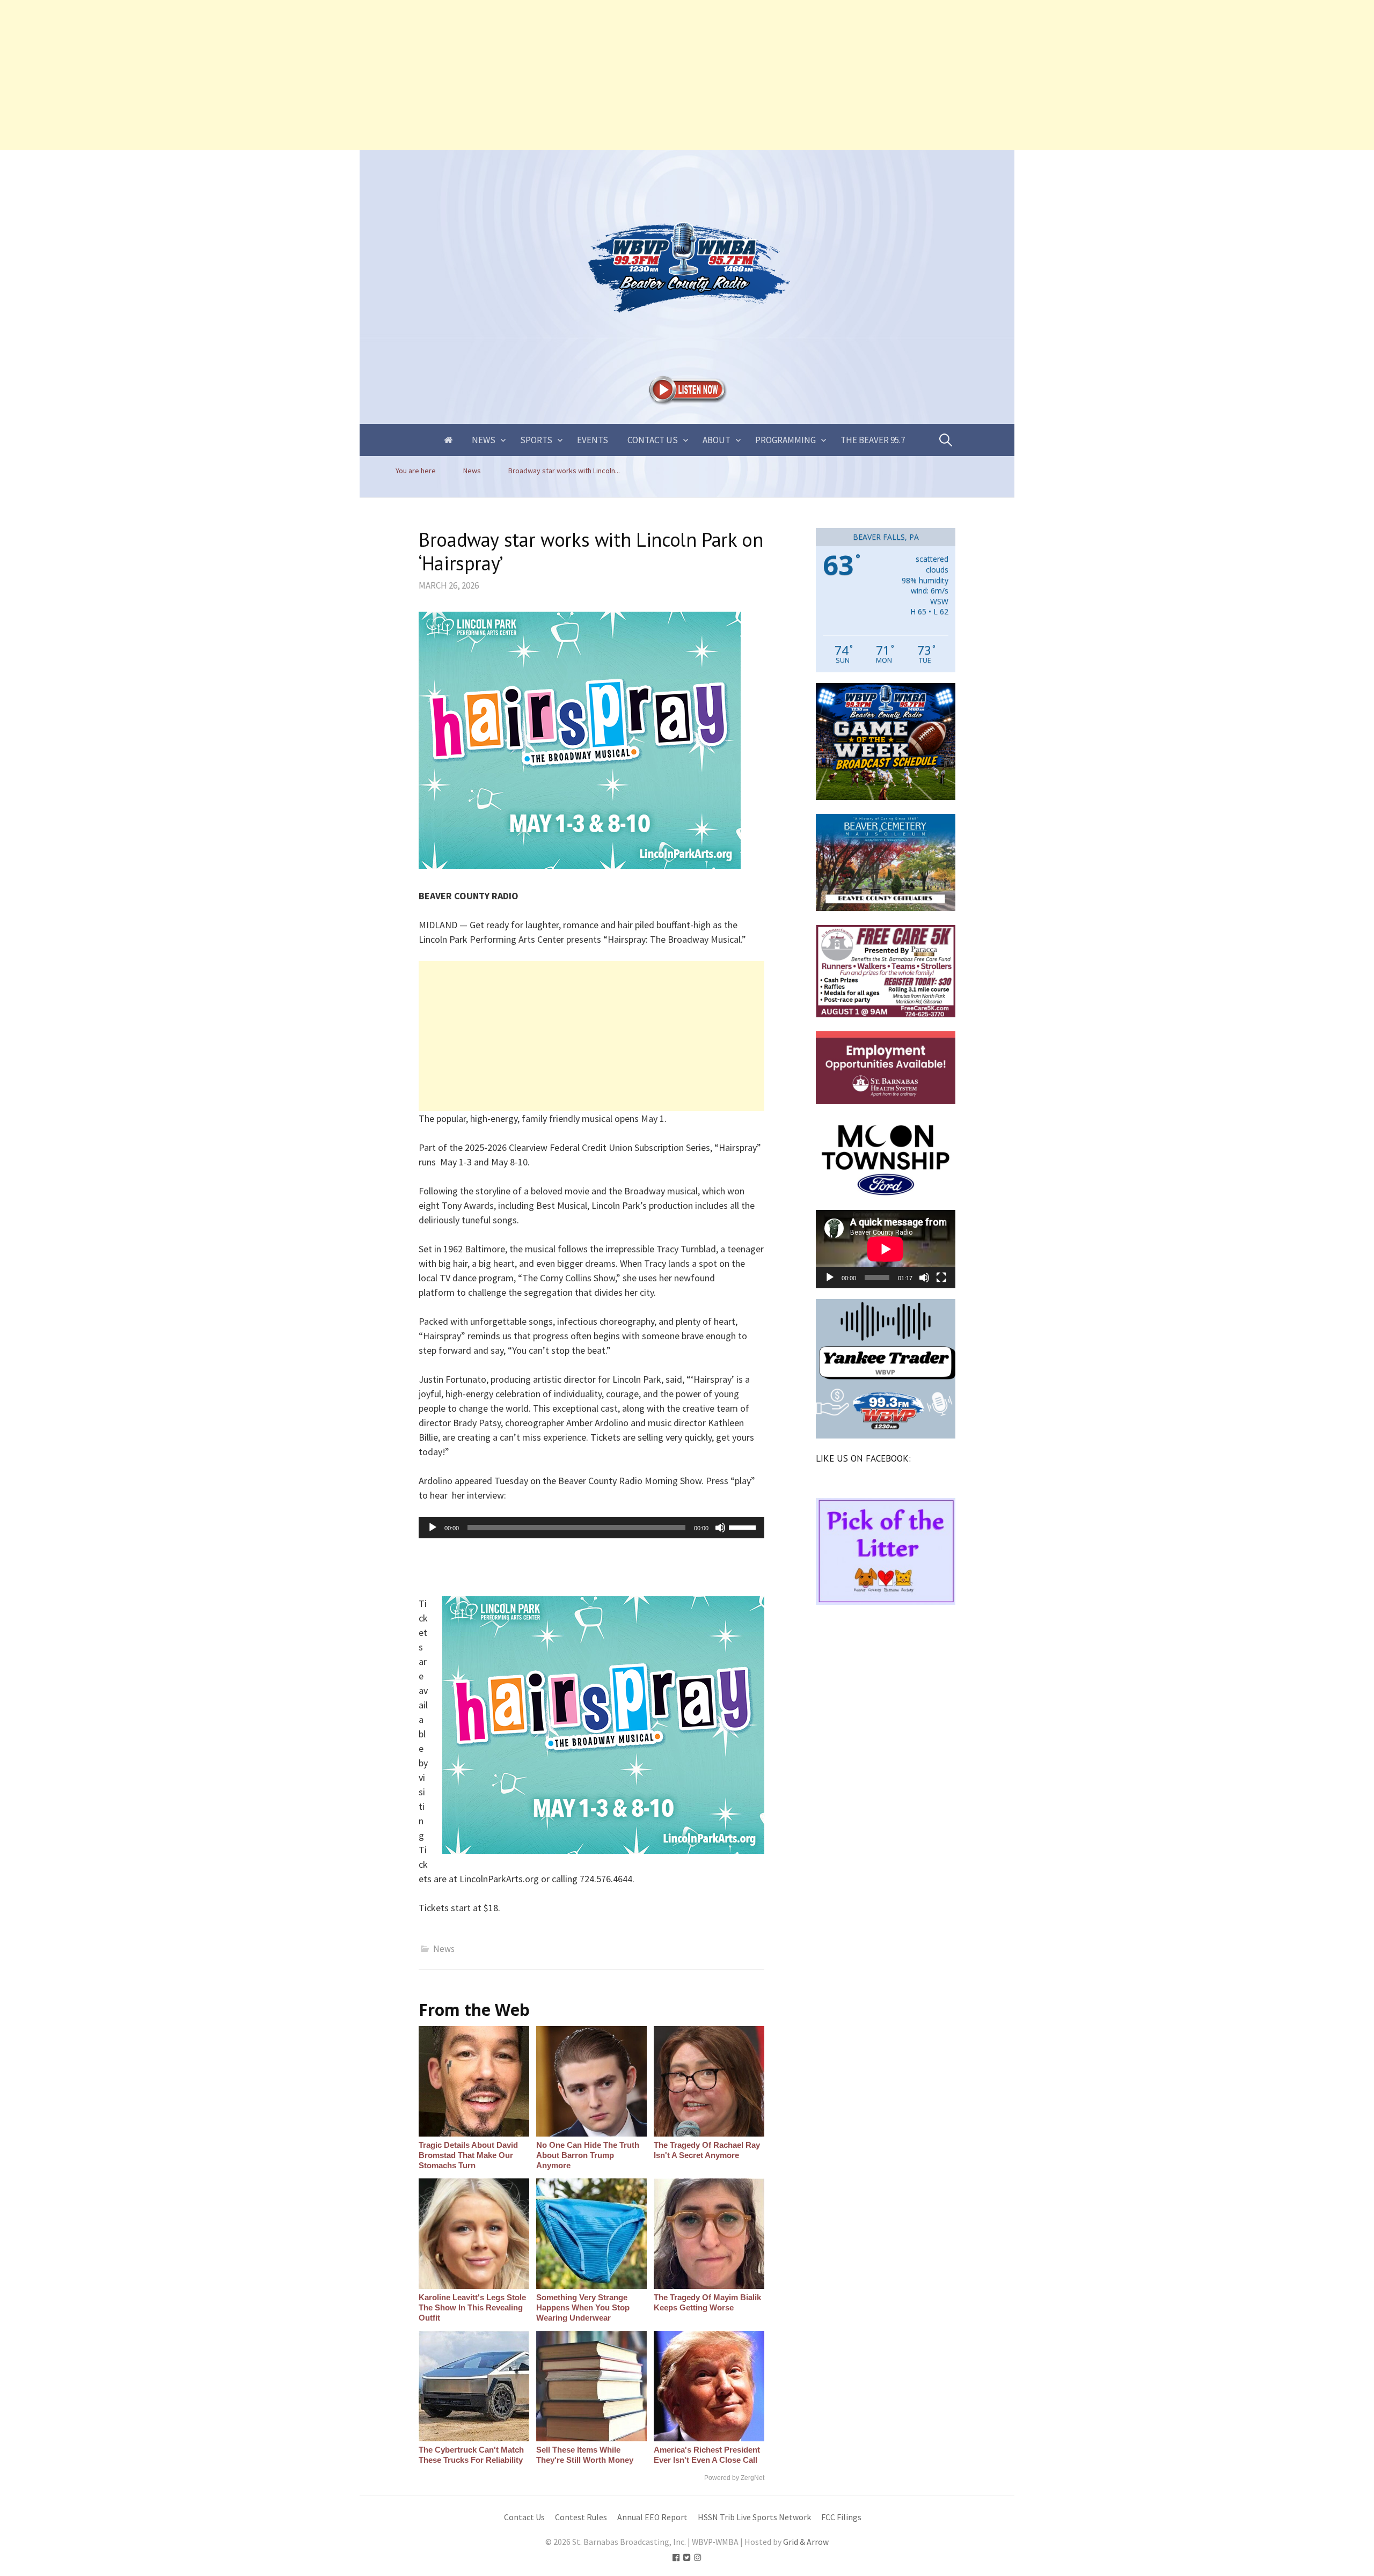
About (717, 440)
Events (593, 440)
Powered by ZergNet (734, 2478)
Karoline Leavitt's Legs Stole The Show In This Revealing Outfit (472, 2307)
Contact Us (653, 440)
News (484, 440)
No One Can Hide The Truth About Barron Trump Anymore (588, 2155)
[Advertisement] (322, 75)
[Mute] (720, 1528)
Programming (785, 440)
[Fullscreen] (941, 1278)
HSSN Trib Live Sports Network (754, 2517)
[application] (591, 1528)
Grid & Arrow (806, 2542)
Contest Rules (581, 2517)
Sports (536, 440)
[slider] (744, 1526)
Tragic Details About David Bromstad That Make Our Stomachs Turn (468, 2155)
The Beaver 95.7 (873, 440)
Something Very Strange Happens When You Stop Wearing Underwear (583, 2307)
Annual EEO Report (652, 2517)
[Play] (433, 1528)
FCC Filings (841, 2517)
